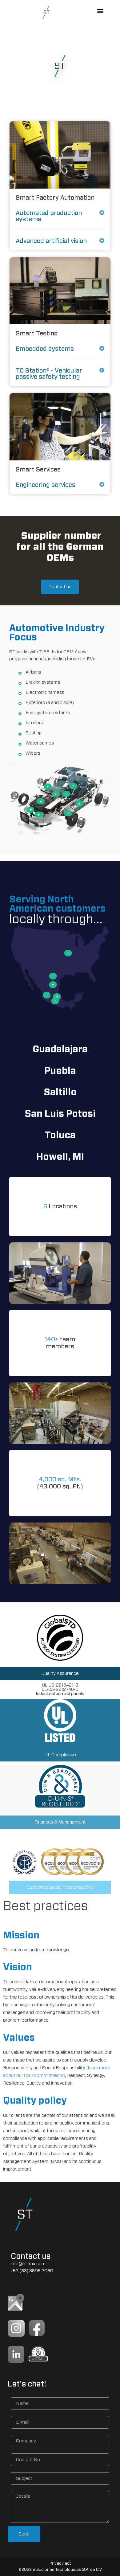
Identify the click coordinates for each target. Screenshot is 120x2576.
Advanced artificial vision (51, 241)
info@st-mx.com (28, 2264)
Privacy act (60, 2564)
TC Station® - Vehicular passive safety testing (49, 374)
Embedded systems (45, 349)
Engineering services (46, 485)
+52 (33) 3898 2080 (32, 2271)
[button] (100, 11)
